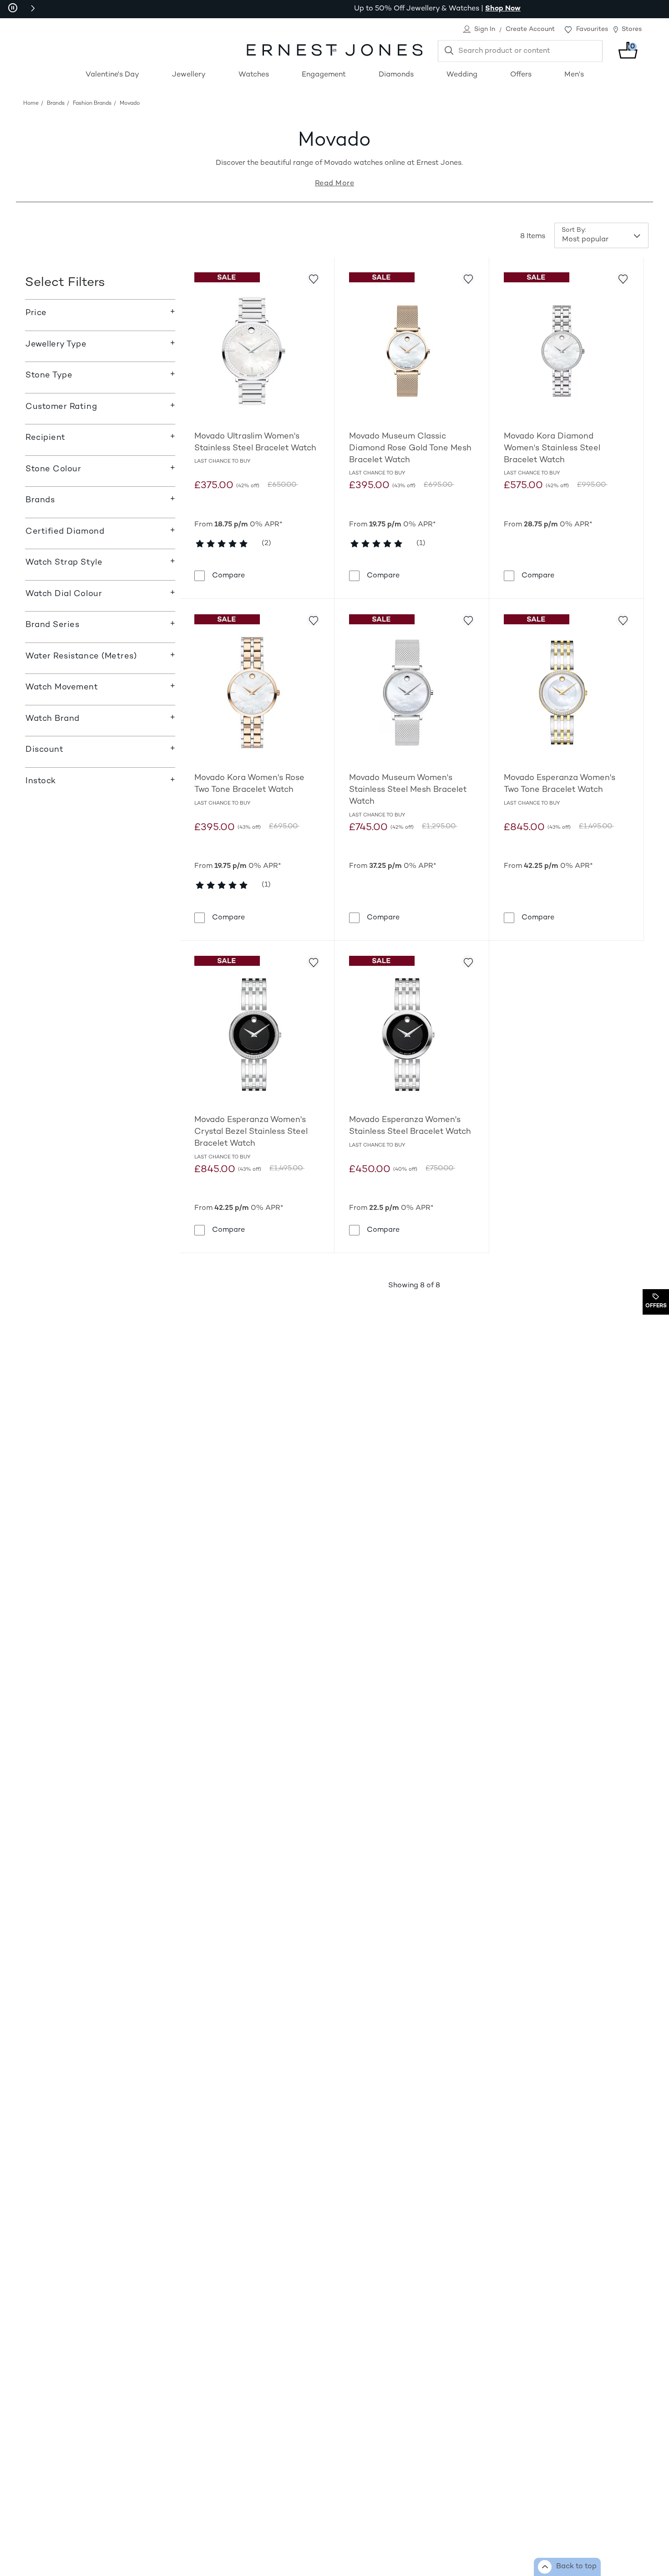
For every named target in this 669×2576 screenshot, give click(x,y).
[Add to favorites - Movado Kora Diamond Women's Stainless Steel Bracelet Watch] (623, 278)
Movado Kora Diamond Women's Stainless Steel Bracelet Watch (552, 448)
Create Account (530, 29)
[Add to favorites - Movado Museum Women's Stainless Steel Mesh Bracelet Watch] (468, 620)
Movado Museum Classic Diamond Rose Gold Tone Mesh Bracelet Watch (410, 448)
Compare (228, 576)
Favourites (592, 29)
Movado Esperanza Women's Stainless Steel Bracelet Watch (410, 1126)
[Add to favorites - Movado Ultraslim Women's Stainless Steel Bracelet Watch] (313, 278)
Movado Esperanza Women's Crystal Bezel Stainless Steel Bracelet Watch (251, 1132)
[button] (33, 8)
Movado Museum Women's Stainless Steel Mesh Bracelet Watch (408, 790)
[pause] (13, 8)
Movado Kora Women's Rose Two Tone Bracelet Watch (249, 784)
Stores (632, 29)
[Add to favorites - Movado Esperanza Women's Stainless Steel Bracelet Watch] (468, 962)
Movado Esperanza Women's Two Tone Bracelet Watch (560, 784)
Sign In (485, 29)
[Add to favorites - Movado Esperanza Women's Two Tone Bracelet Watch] (623, 620)
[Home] (334, 50)
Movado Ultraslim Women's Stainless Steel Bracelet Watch (255, 442)
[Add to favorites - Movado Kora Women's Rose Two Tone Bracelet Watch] (313, 620)
